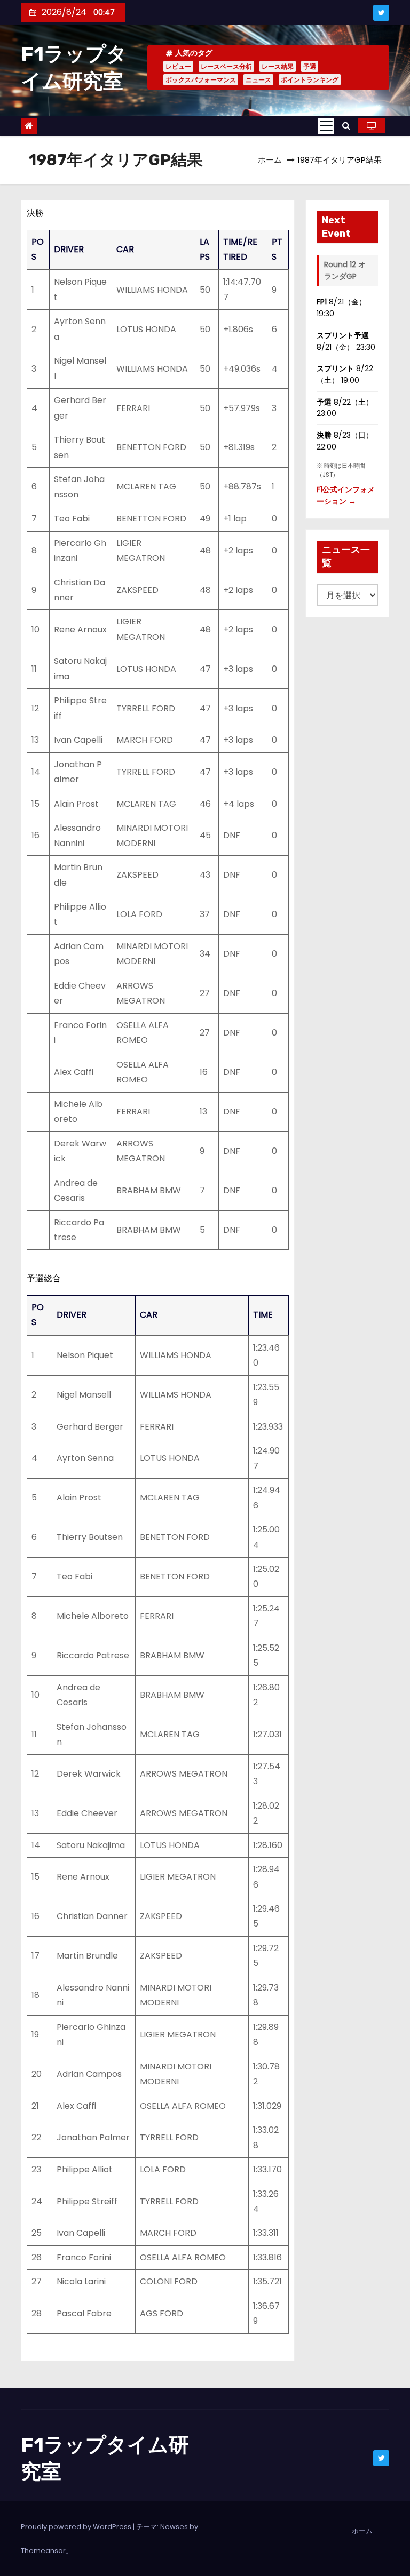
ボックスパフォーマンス (201, 80)
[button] (346, 126)
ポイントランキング (310, 80)
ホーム (270, 160)
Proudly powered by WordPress (77, 2527)
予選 (310, 66)
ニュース (258, 80)
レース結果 (278, 66)
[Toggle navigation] (326, 126)
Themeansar (43, 2551)
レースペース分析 (226, 66)
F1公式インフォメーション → (346, 495)
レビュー (178, 66)
